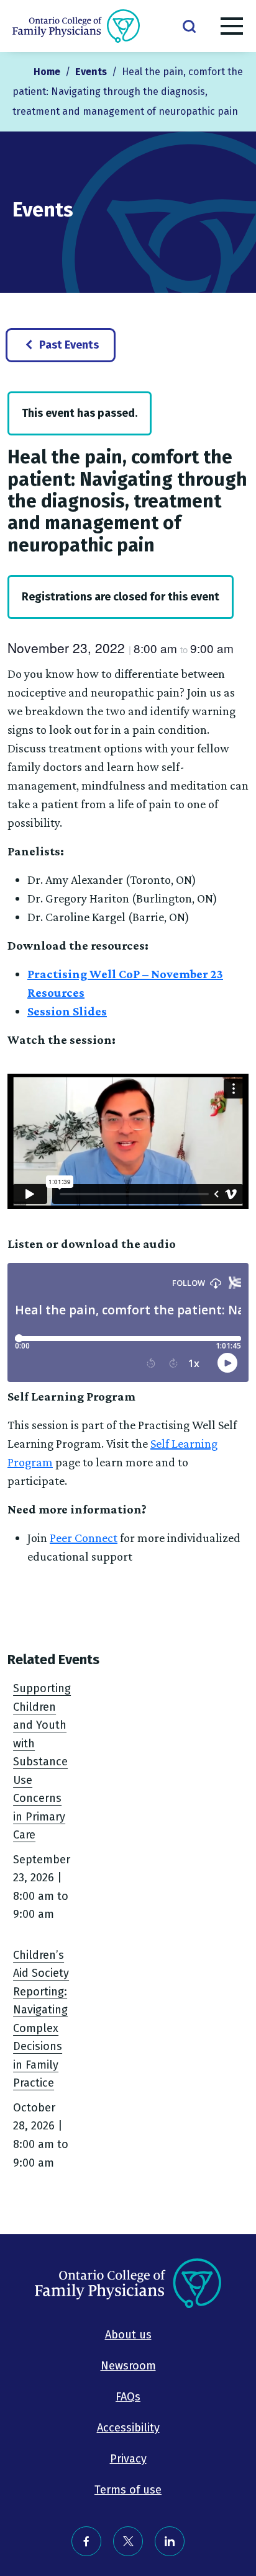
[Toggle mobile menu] (232, 29)
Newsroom (128, 2366)
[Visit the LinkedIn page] (170, 2541)
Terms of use (128, 2490)
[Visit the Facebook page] (86, 2541)
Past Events (69, 345)
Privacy (128, 2459)
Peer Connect (84, 1538)
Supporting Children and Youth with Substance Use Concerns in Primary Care (42, 1762)
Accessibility (128, 2428)
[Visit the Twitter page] (128, 2541)
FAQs (128, 2397)
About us (128, 2335)
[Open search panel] (189, 25)
